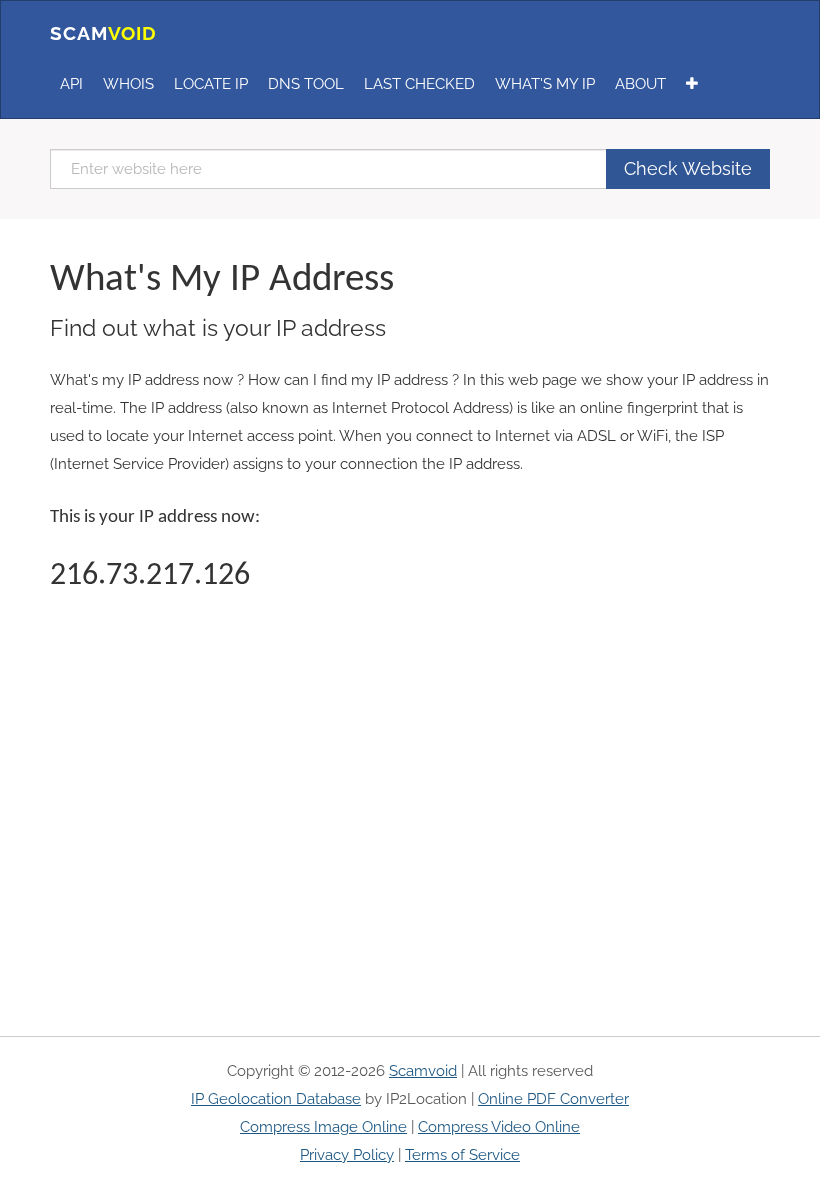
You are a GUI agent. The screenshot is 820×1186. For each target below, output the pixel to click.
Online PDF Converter (553, 1099)
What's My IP (545, 84)
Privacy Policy (347, 1155)
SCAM (103, 33)
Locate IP (211, 84)
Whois (128, 84)
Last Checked (419, 84)
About (640, 84)
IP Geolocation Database (276, 1099)
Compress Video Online (499, 1127)
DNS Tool (306, 84)
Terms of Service (462, 1155)
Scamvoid (423, 1071)
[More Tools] (692, 84)
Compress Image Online (323, 1127)
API (71, 84)
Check (688, 168)
